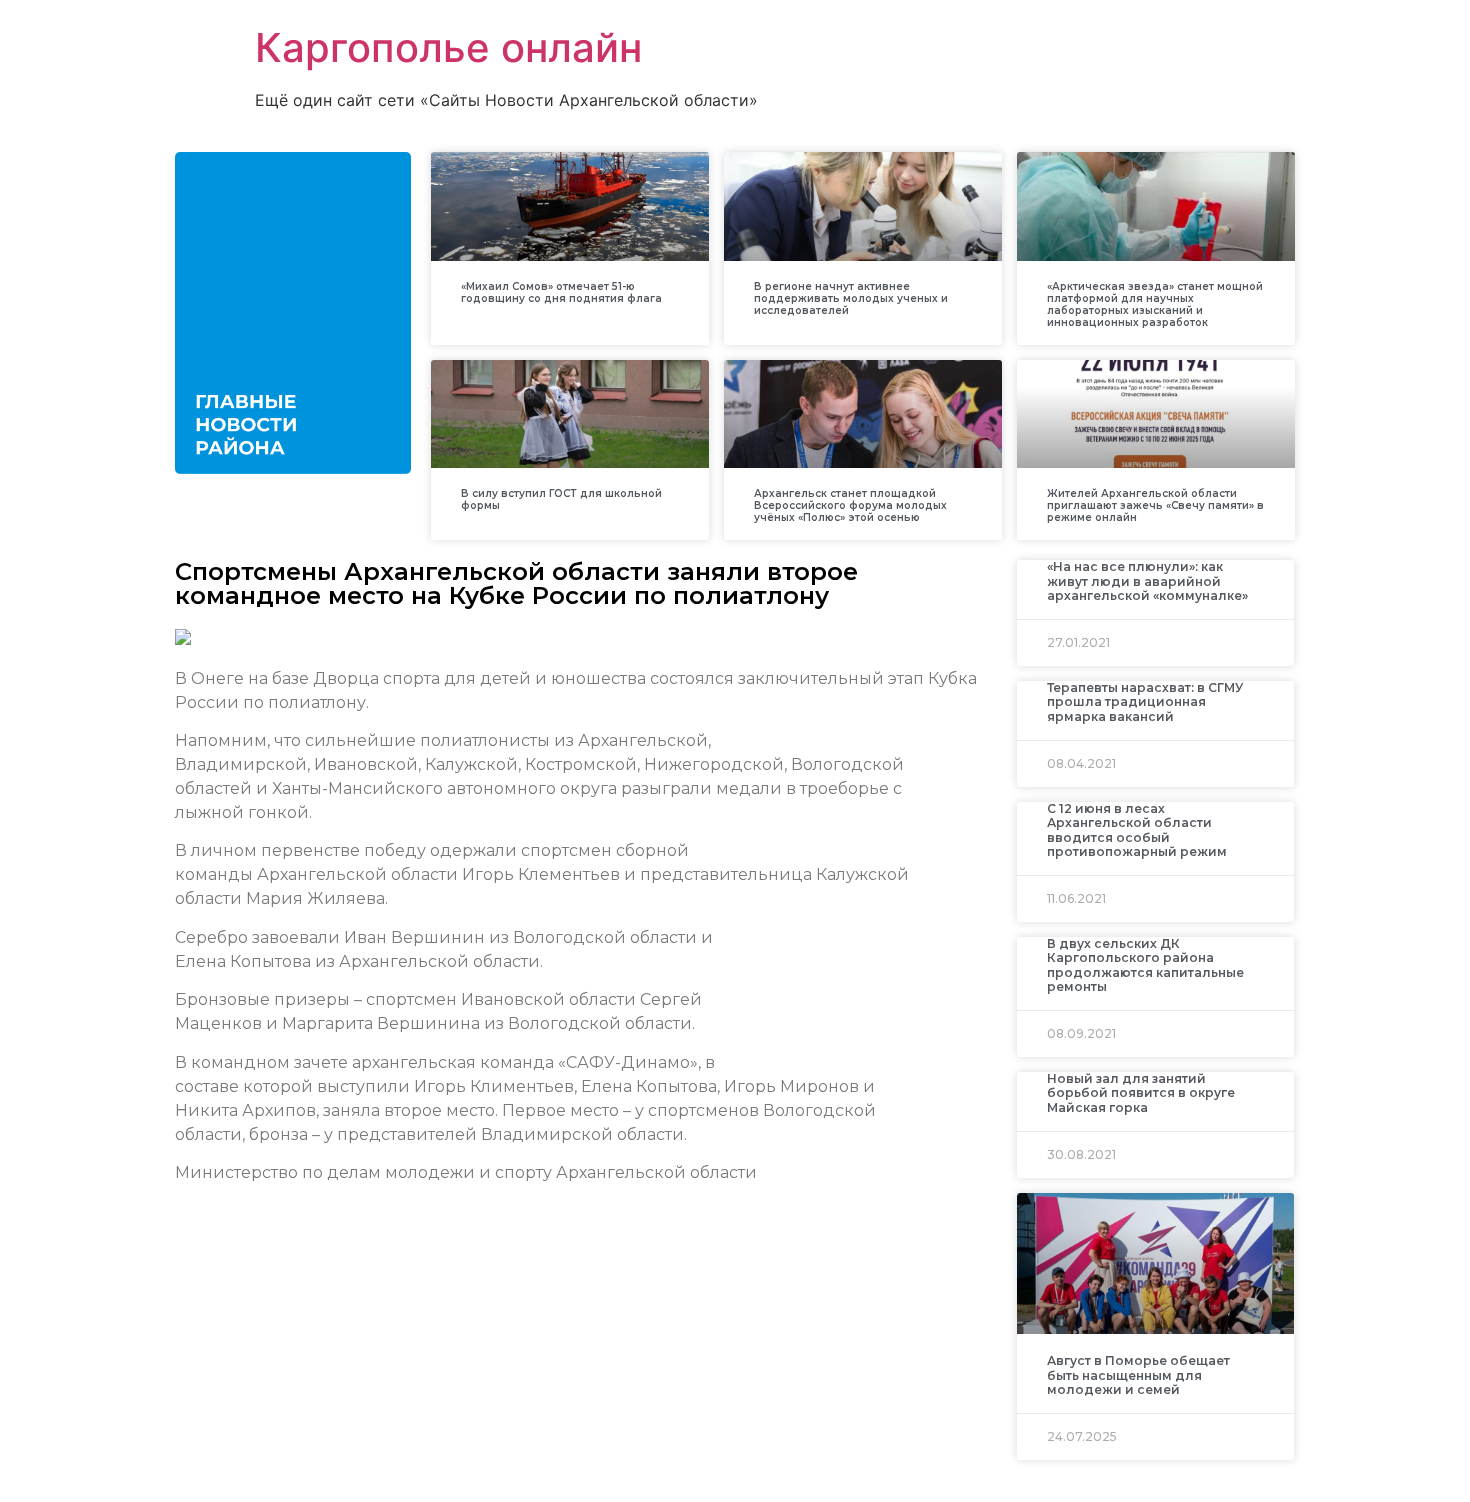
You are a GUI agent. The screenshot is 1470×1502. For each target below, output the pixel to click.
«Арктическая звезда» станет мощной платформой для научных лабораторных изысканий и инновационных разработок (1155, 304)
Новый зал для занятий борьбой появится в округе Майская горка (1141, 1093)
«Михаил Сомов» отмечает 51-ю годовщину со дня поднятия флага (561, 292)
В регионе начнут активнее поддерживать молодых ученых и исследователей (851, 298)
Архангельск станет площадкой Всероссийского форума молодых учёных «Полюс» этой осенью (850, 505)
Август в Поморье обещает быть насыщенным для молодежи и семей (1138, 1375)
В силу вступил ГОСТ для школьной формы (561, 499)
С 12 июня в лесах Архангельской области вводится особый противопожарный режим (1137, 830)
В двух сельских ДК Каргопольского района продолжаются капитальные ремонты (1145, 965)
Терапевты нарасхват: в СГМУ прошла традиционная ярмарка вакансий (1145, 702)
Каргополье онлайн (448, 47)
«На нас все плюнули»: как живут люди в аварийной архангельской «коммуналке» (1147, 581)
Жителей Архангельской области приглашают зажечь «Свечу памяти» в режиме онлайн (1155, 505)
